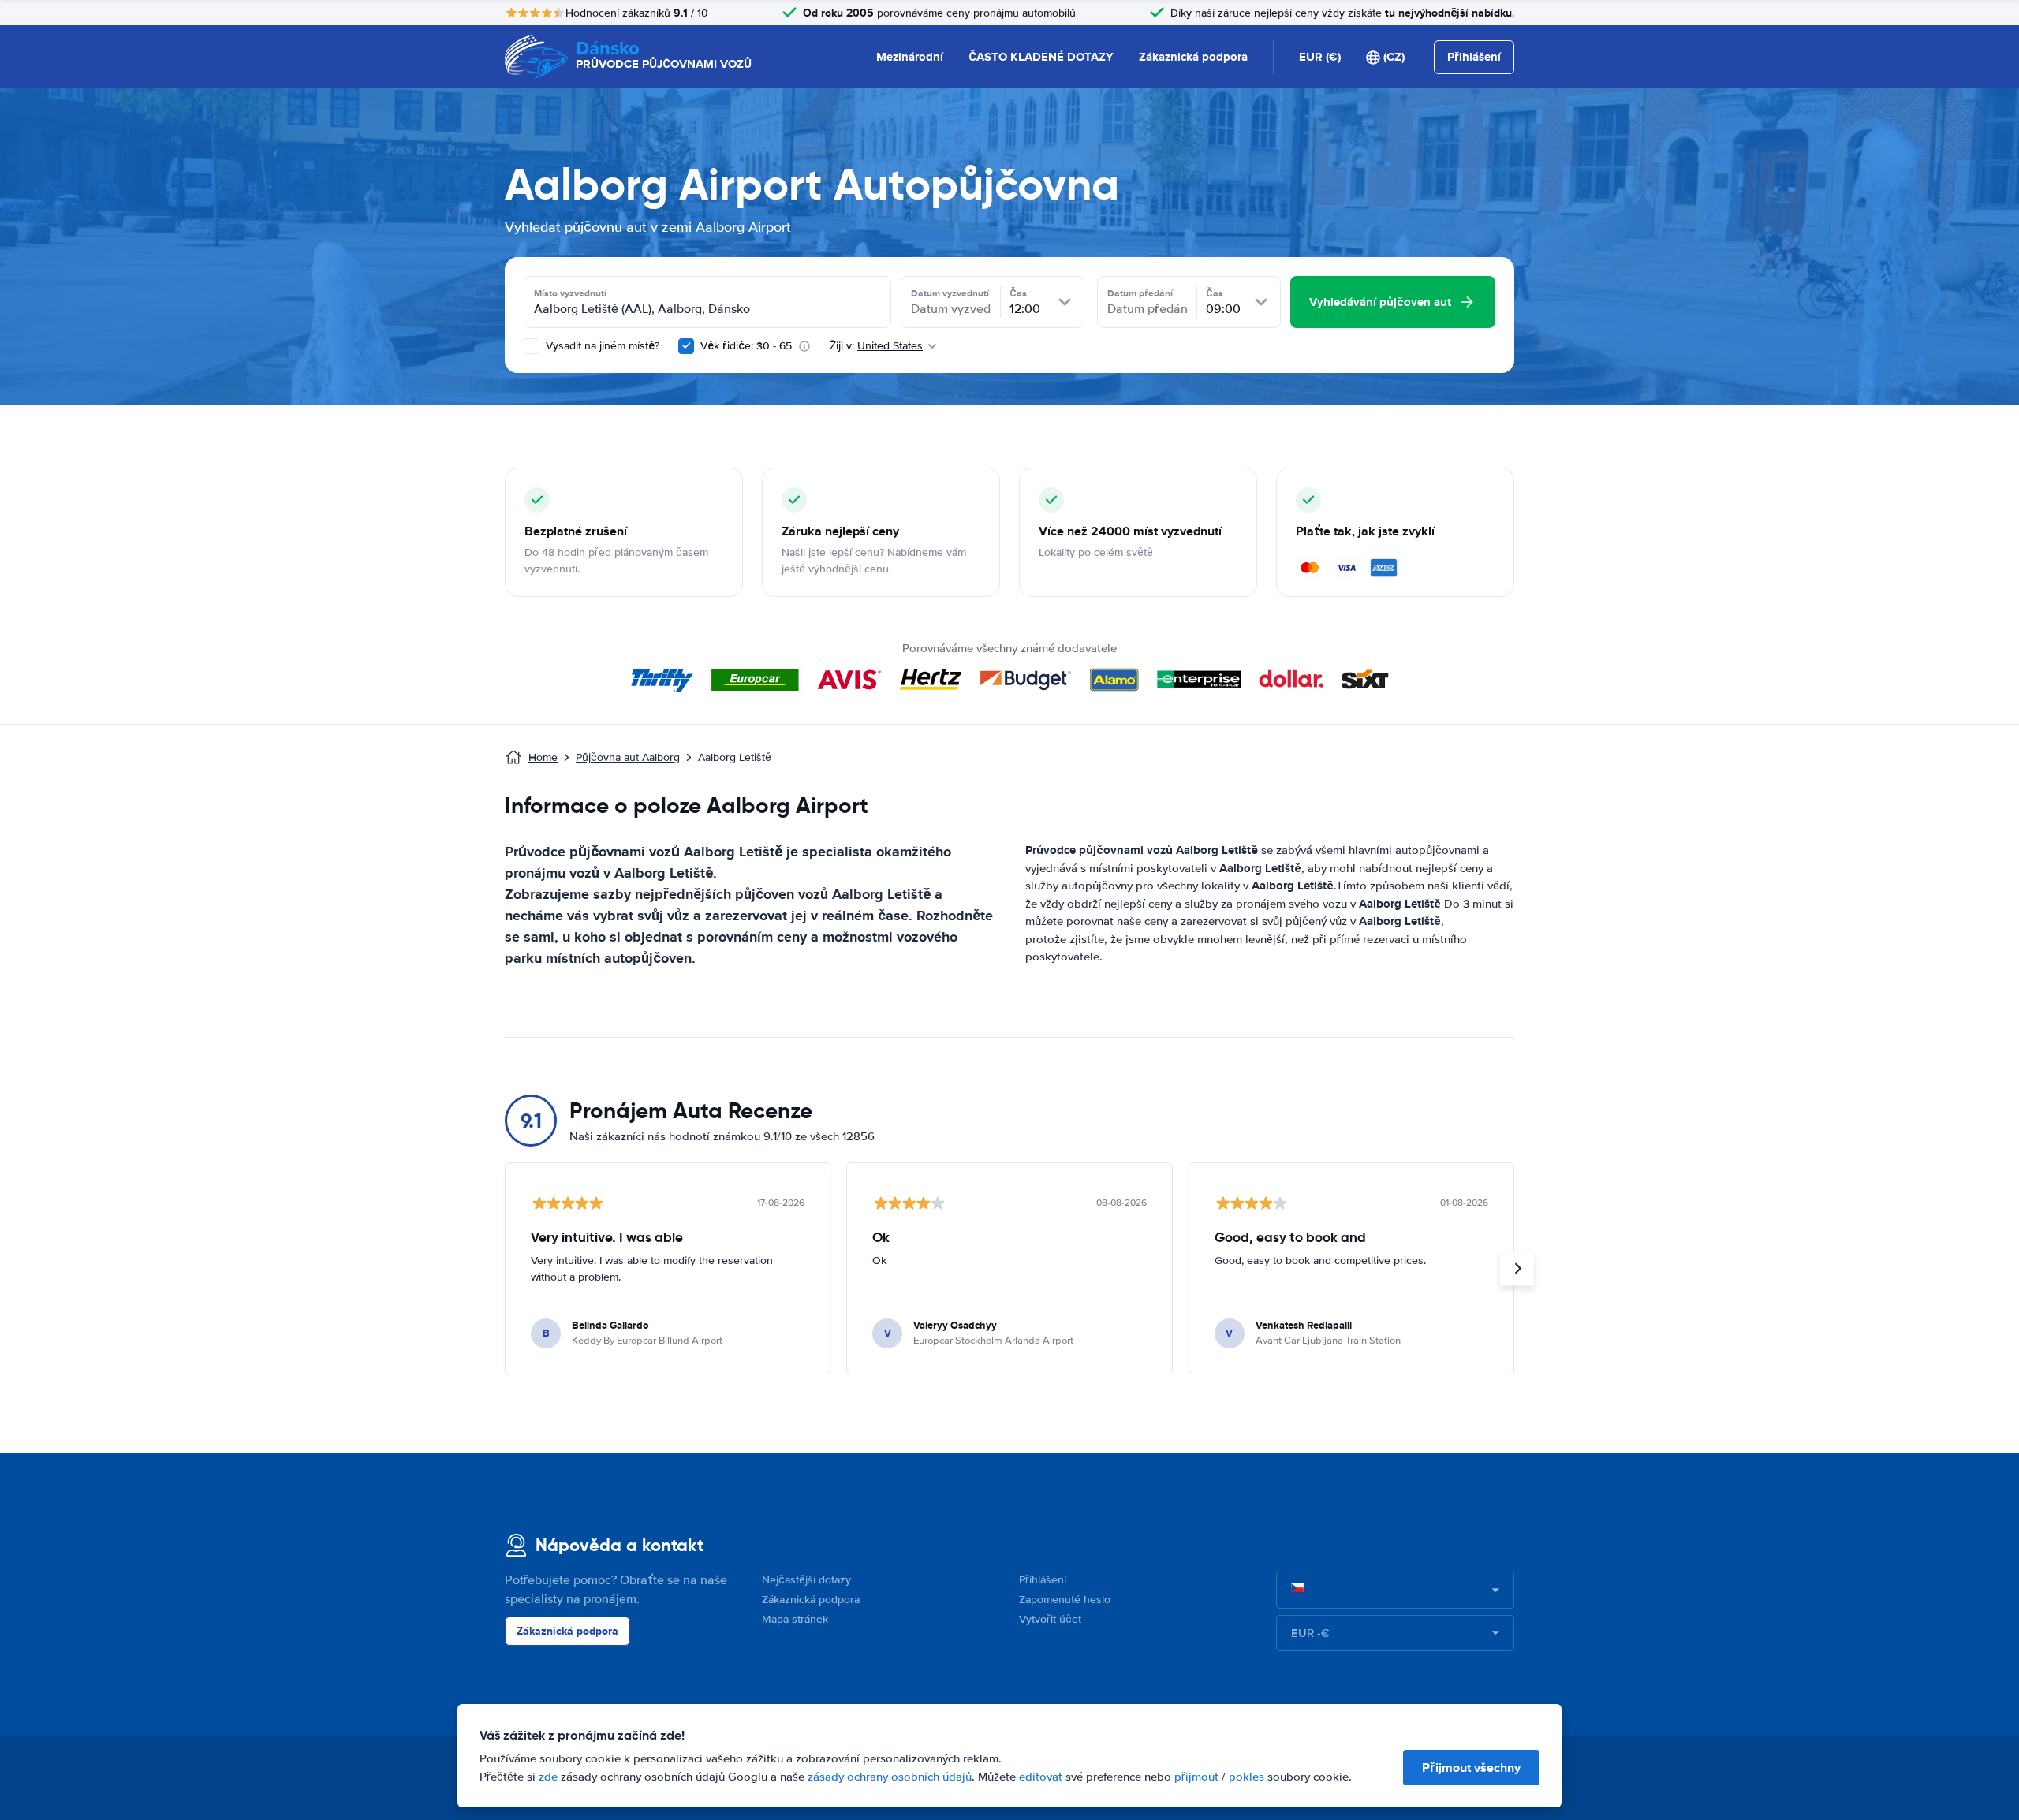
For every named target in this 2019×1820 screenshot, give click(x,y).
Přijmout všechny (1471, 1768)
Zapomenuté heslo (1065, 1600)
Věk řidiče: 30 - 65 (746, 346)
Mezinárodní (910, 57)
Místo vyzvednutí (570, 293)
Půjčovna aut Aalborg (628, 757)
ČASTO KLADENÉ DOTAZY (1041, 57)
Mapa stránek (795, 1619)
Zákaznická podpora (1193, 57)
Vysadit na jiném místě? (601, 346)
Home (543, 757)
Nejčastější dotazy (806, 1580)
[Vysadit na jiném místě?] (532, 346)
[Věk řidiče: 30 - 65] (686, 346)
